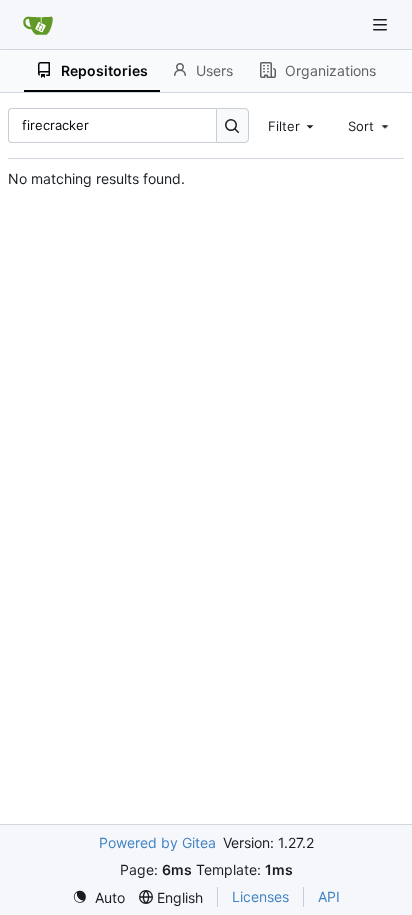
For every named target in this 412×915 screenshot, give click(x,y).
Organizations (330, 70)
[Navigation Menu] (382, 24)
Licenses (260, 896)
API (329, 896)
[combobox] (293, 125)
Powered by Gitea (157, 842)
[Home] (38, 25)
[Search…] (232, 125)
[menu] (98, 897)
